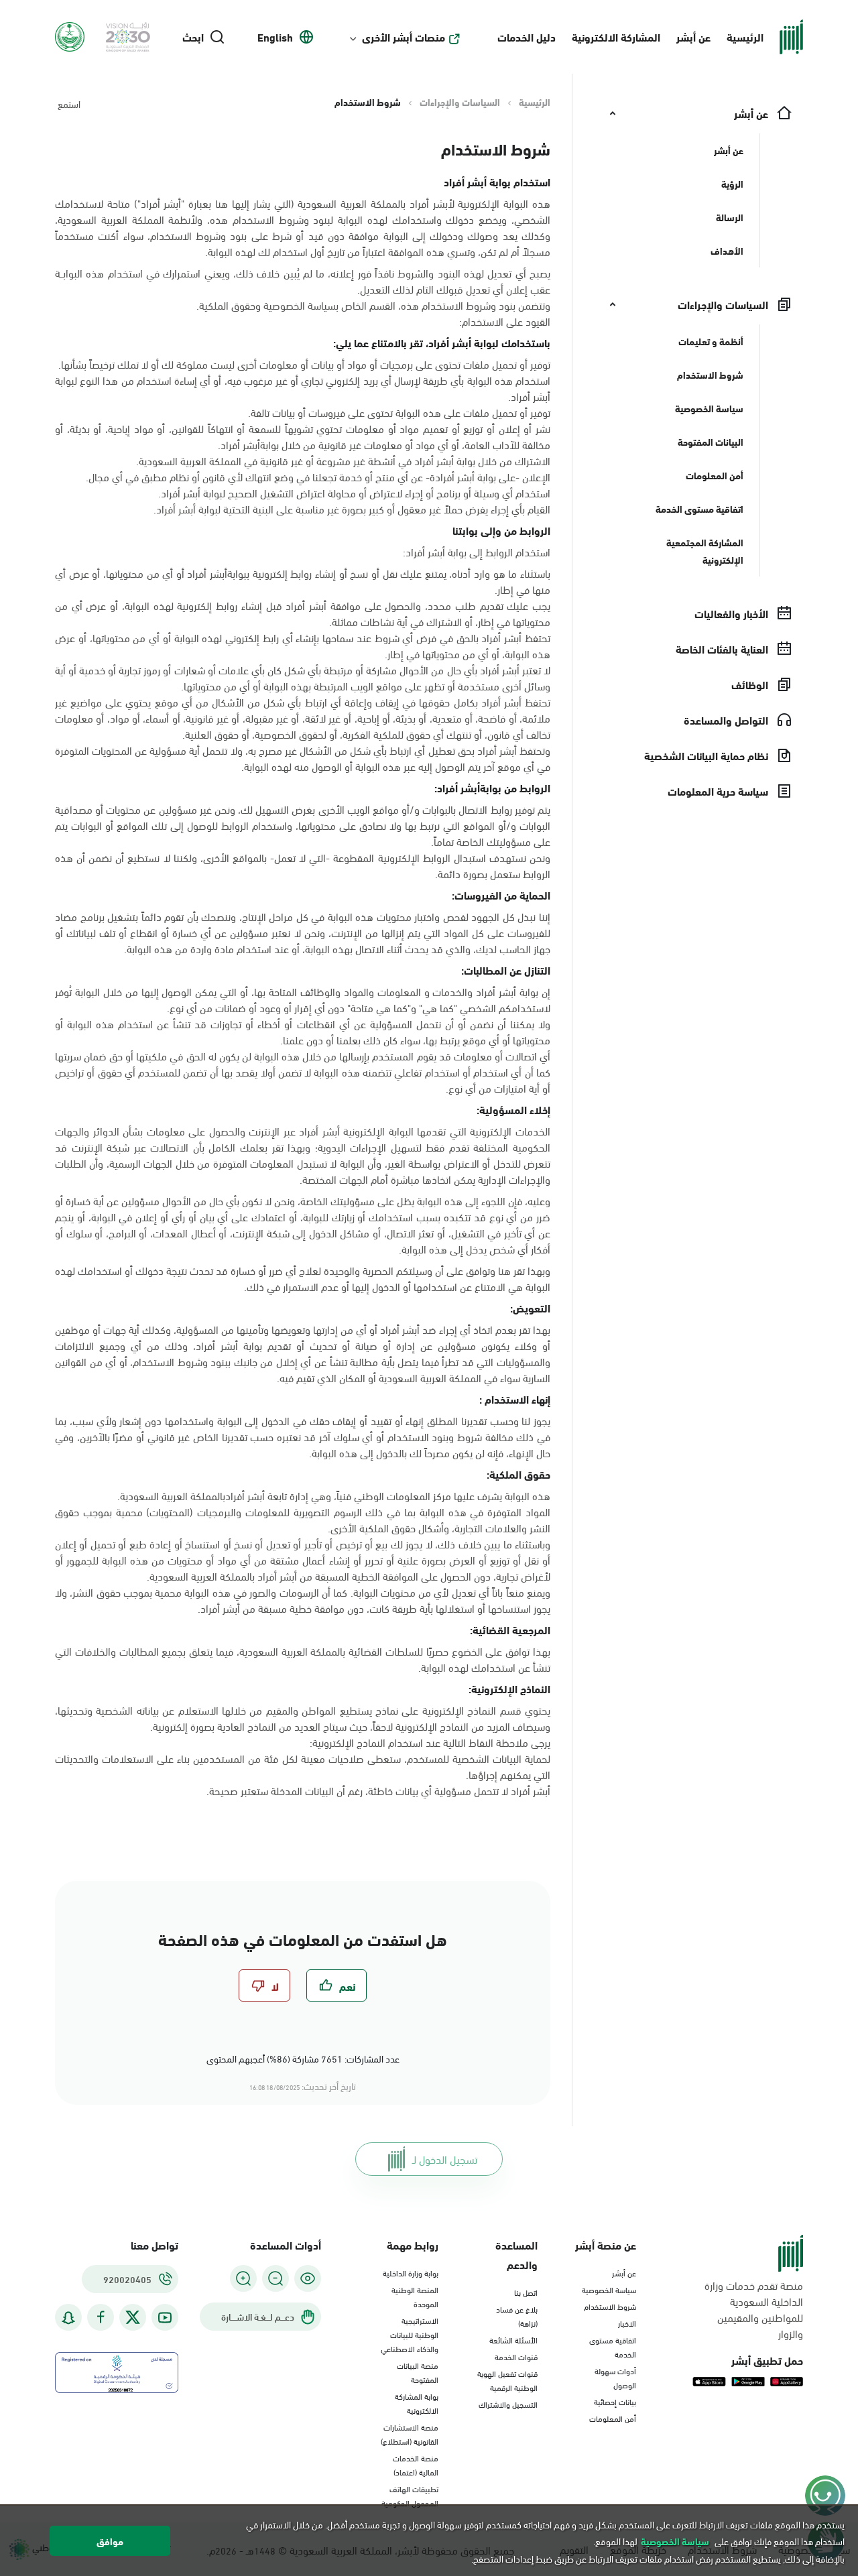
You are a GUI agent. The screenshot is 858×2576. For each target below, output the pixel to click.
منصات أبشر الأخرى (404, 37)
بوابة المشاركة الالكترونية (417, 2403)
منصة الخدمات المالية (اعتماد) (416, 2464)
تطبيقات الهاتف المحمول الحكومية (410, 2495)
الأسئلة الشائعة (513, 2339)
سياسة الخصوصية (609, 2289)
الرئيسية (745, 37)
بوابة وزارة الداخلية (411, 2272)
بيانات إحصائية (615, 2401)
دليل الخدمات (527, 37)
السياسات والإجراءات (460, 102)
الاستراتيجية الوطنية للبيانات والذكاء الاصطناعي (410, 2334)
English (275, 37)
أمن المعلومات (613, 2418)
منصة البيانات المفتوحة (418, 2372)
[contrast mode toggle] (308, 2278)
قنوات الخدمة (516, 2356)
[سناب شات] (68, 2318)
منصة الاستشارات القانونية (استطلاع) (410, 2434)
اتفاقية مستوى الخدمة (613, 2346)
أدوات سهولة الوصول (615, 2377)
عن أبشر (693, 37)
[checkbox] (336, 1985)
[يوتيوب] (165, 2318)
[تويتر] (133, 2317)
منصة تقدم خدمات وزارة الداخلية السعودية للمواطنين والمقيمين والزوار (754, 2309)
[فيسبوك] (101, 2318)
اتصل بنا (526, 2292)
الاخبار (627, 2323)
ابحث (193, 37)
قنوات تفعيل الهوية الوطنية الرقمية (507, 2380)
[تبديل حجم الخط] (275, 2278)
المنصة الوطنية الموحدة (415, 2296)
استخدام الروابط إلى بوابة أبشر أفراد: (477, 552)
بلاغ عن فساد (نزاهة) (517, 2316)
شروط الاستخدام (610, 2306)
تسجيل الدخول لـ (445, 2159)
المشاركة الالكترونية (616, 37)
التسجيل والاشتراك (508, 2404)
